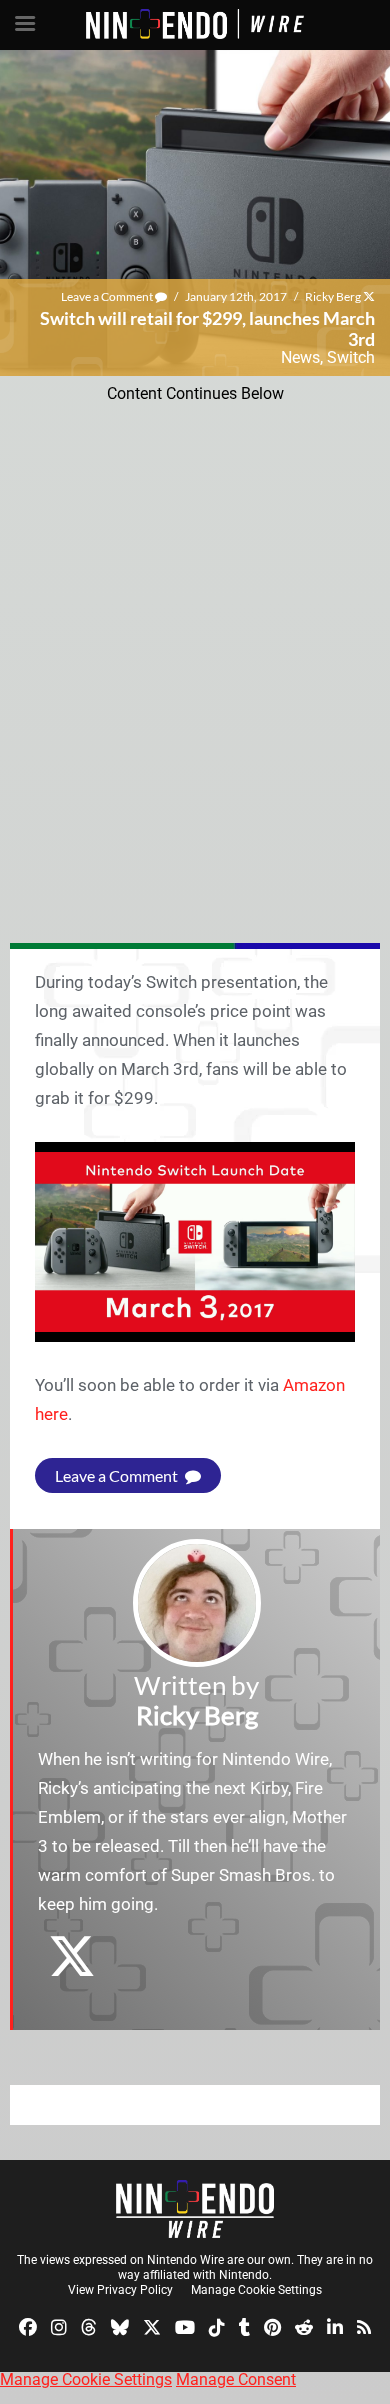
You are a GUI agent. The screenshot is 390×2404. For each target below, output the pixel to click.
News (300, 357)
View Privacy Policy (120, 2290)
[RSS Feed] (364, 2325)
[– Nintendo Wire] (195, 2209)
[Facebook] (28, 2325)
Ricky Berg (333, 296)
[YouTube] (185, 2325)
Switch (351, 357)
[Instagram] (59, 2325)
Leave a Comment (108, 296)
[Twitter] (152, 2325)
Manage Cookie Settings (256, 2290)
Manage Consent (236, 2379)
